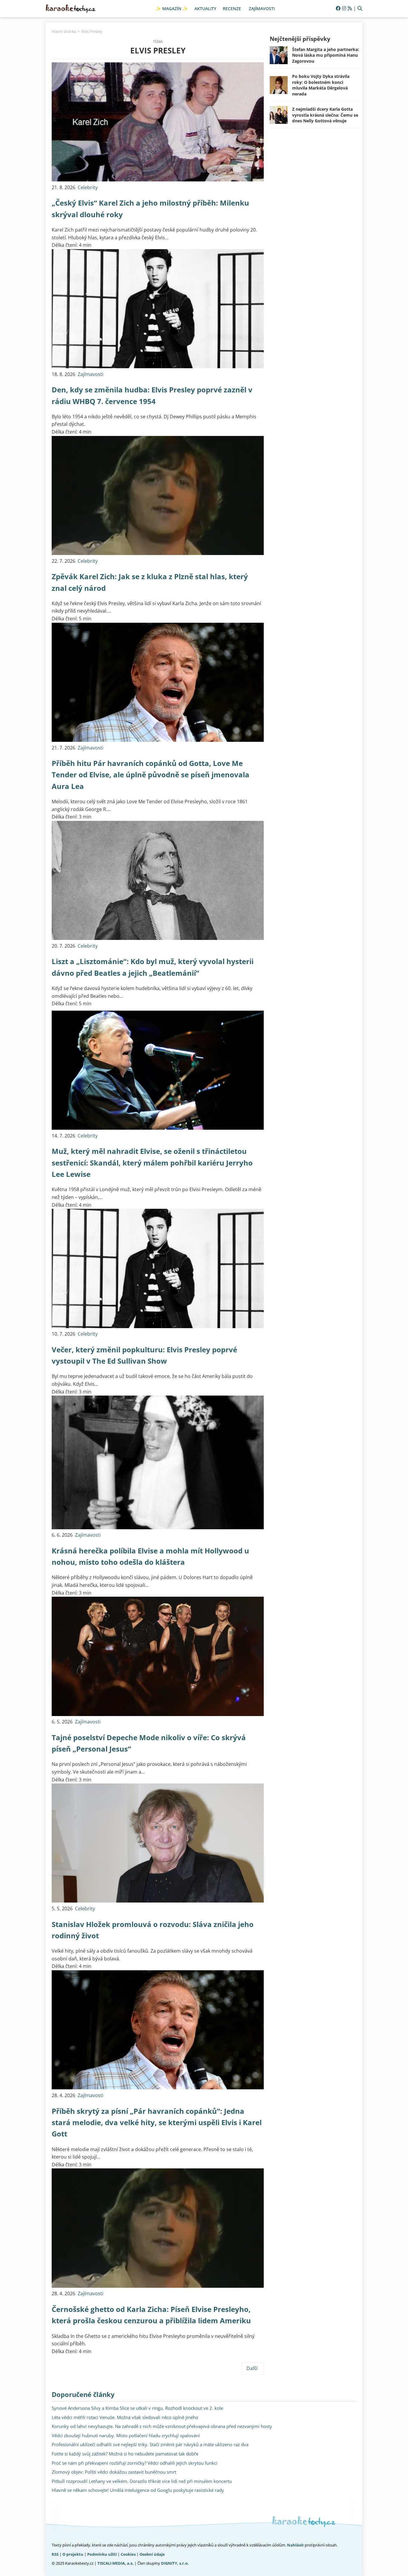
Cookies (128, 2554)
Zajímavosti (91, 374)
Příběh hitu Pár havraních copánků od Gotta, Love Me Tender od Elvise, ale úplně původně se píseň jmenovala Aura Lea (151, 775)
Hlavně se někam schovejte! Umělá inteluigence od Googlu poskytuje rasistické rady (138, 2490)
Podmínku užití (102, 2554)
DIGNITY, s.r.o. (175, 2563)
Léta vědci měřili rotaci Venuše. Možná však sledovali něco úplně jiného (125, 2417)
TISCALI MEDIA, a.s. (115, 2563)
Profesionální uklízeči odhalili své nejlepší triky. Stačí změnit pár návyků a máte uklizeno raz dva (150, 2444)
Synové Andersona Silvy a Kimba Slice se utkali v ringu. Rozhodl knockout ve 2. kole (137, 2408)
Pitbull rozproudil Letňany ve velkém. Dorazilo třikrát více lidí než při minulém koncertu (142, 2481)
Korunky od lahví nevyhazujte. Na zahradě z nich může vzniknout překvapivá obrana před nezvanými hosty (162, 2426)
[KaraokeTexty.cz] (71, 9)
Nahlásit (295, 2545)
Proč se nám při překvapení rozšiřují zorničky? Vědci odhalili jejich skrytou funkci (135, 2463)
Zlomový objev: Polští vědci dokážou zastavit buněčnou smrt (114, 2472)
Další (253, 2368)
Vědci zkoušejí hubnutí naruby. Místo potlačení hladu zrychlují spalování (126, 2435)
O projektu (73, 2554)
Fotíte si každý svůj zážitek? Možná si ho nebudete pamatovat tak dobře (125, 2454)
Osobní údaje (152, 2554)
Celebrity (88, 187)
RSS (55, 2554)
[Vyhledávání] (360, 9)
